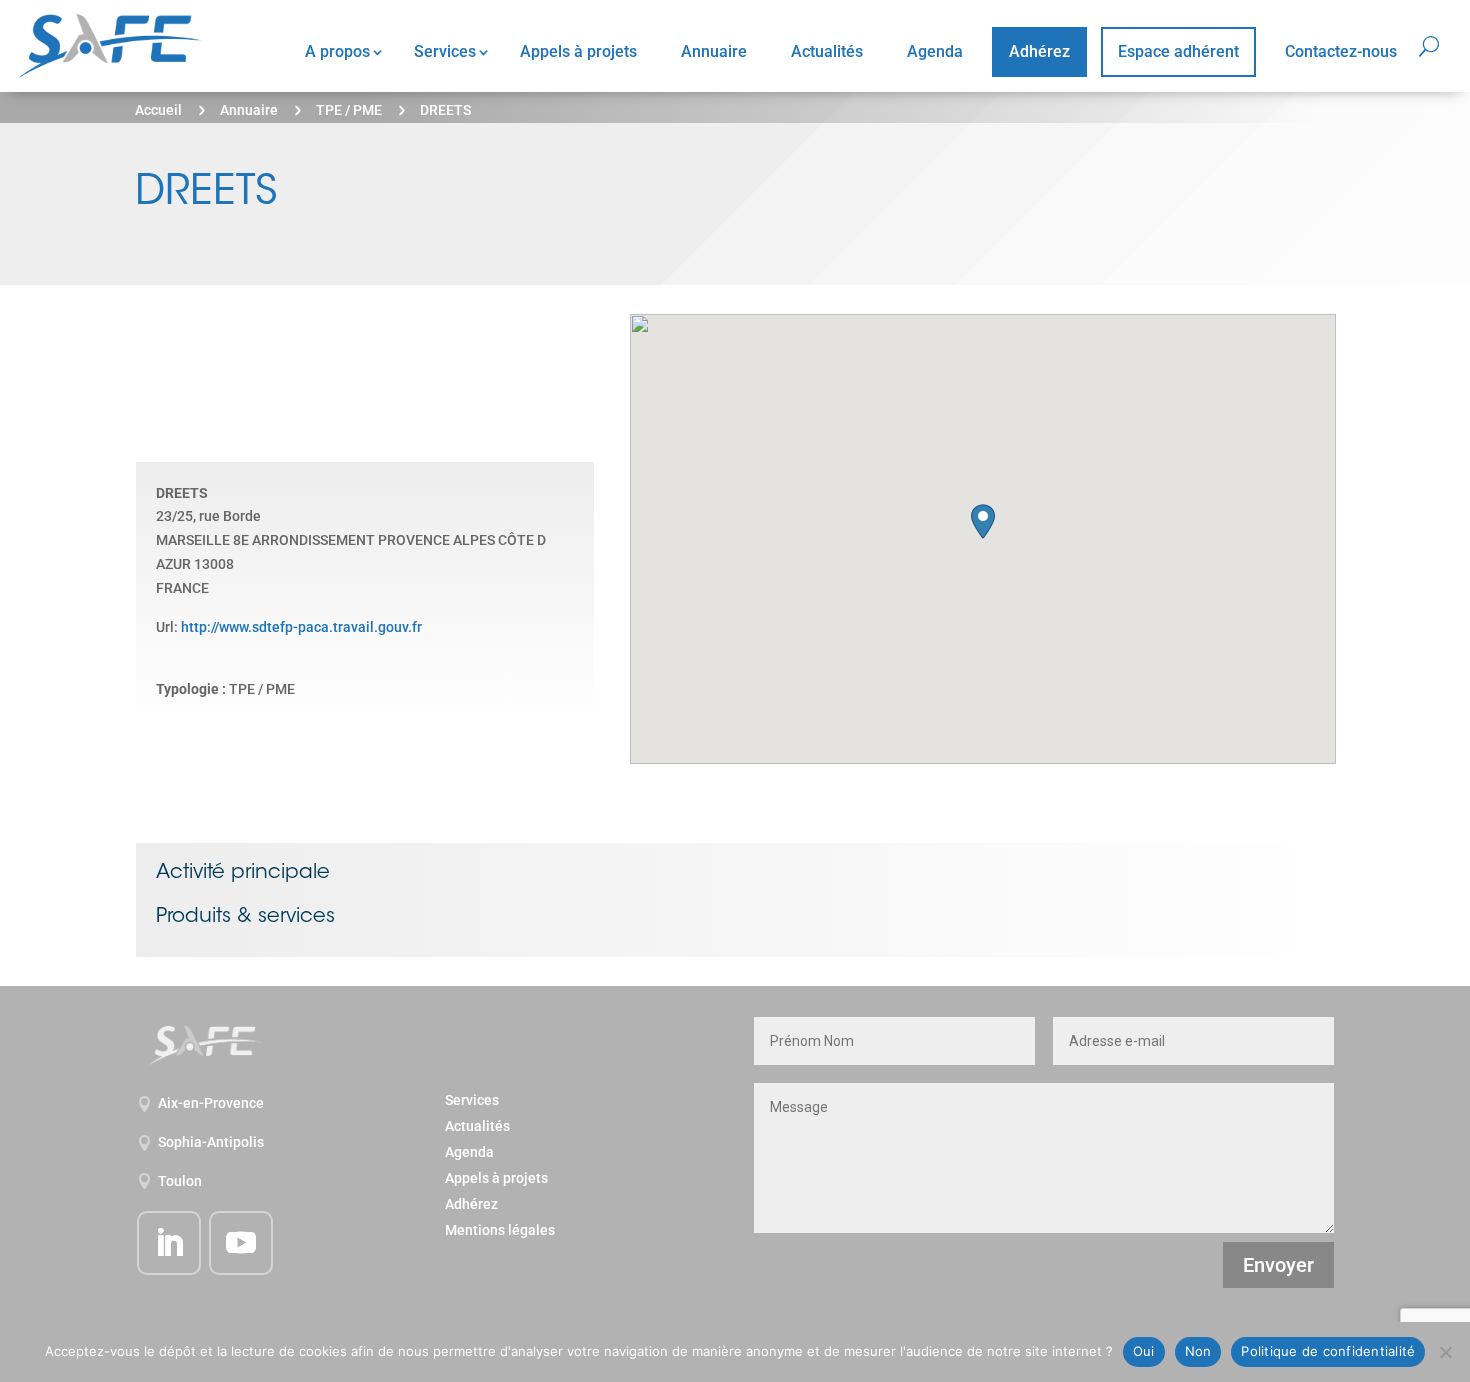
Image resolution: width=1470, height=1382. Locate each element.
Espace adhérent (1178, 51)
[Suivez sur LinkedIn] (169, 1243)
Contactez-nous (1341, 51)
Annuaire (714, 51)
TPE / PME (349, 110)
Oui (1144, 1351)
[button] (983, 521)
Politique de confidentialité (1328, 1351)
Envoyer (1278, 1265)
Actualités (827, 51)
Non (1198, 1351)
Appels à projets (578, 51)
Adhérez (1039, 51)
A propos (337, 51)
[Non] (1445, 1352)
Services (445, 51)
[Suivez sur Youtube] (241, 1243)
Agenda (935, 51)
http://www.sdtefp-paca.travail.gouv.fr (301, 627)
